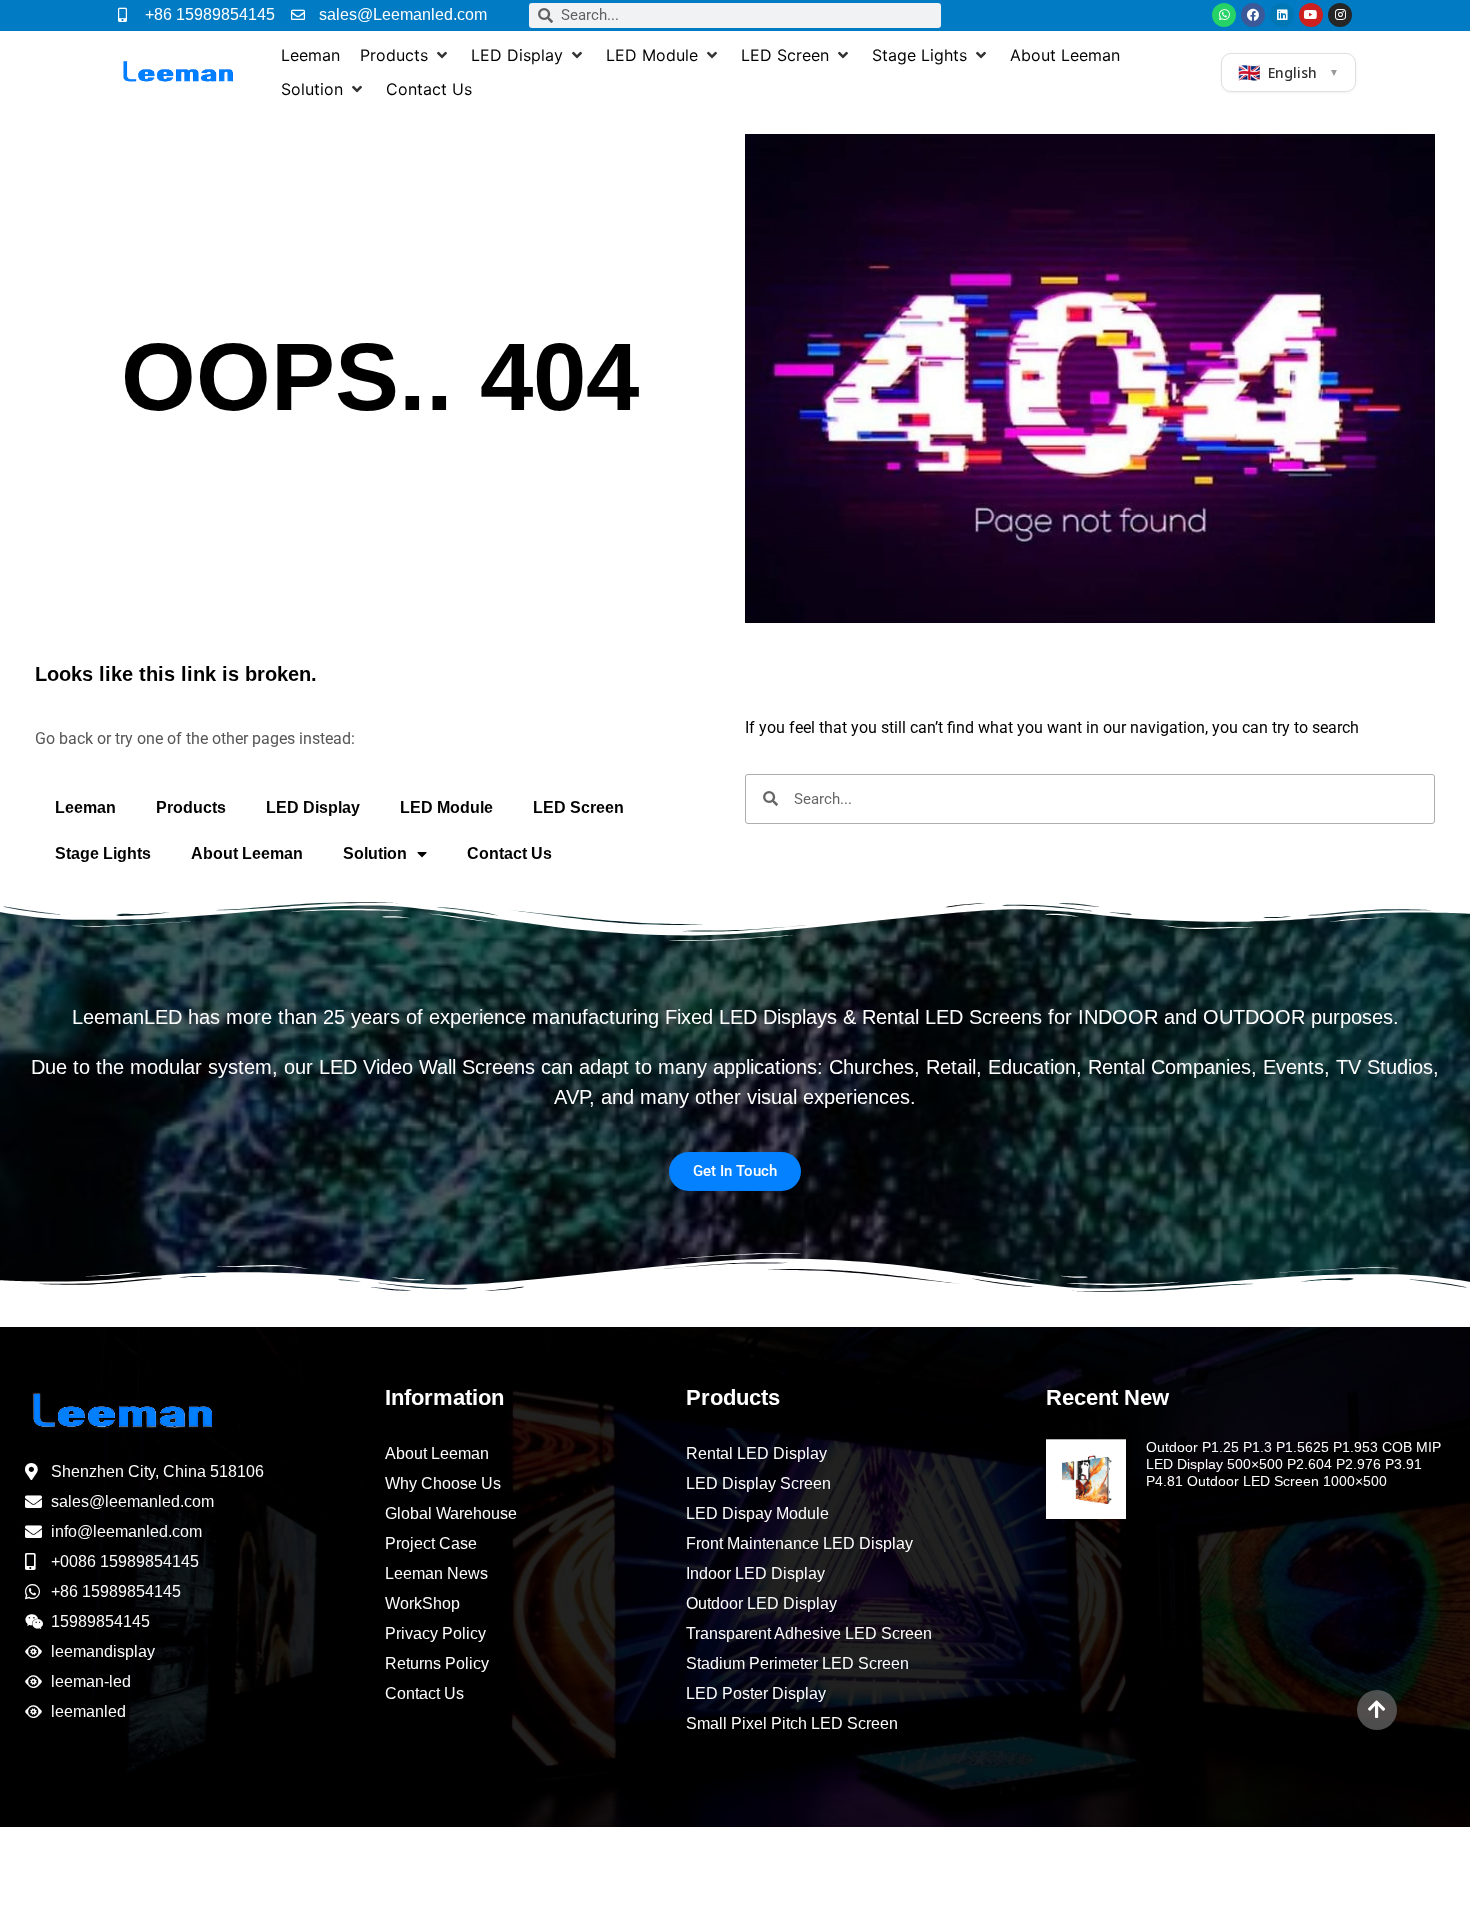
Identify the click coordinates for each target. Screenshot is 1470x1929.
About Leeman (247, 853)
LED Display (313, 807)
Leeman (85, 807)
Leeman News (436, 1573)
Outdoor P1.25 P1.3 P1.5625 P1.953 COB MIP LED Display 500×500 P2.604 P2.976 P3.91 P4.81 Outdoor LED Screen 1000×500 (1293, 1464)
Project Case (431, 1543)
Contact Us (509, 853)
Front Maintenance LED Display (799, 1543)
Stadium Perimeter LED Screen (797, 1663)
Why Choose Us (443, 1483)
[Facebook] (1253, 15)
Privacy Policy (435, 1633)
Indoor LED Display (755, 1573)
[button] (405, 55)
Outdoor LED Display (761, 1603)
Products (191, 807)
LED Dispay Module (757, 1513)
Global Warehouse (451, 1513)
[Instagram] (1340, 15)
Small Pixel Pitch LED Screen (792, 1723)
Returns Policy (437, 1663)
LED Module (446, 807)
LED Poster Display (756, 1693)
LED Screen (578, 807)
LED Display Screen (758, 1483)
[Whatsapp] (1224, 15)
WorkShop (422, 1603)
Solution (375, 853)
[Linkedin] (1282, 15)
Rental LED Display (756, 1453)
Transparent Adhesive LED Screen (809, 1633)
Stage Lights (103, 853)
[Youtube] (1311, 15)
